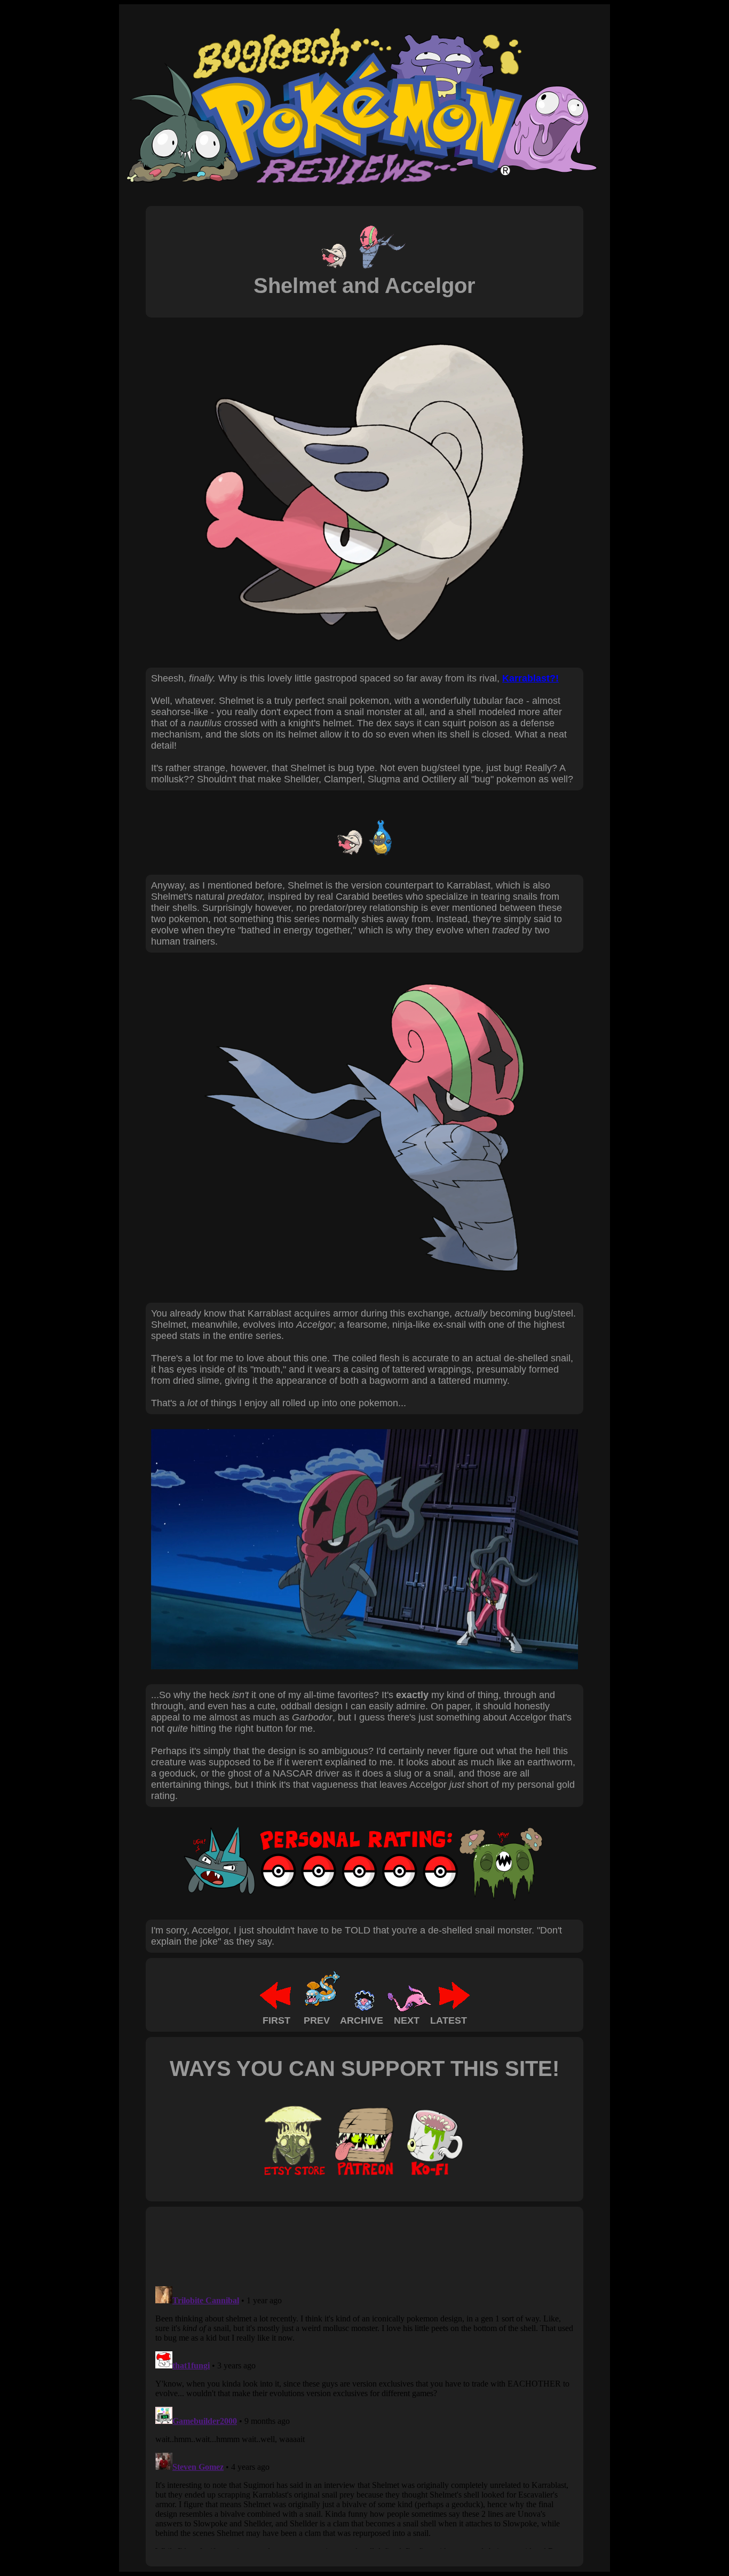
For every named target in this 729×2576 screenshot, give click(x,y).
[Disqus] (364, 2415)
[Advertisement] (345, 2246)
